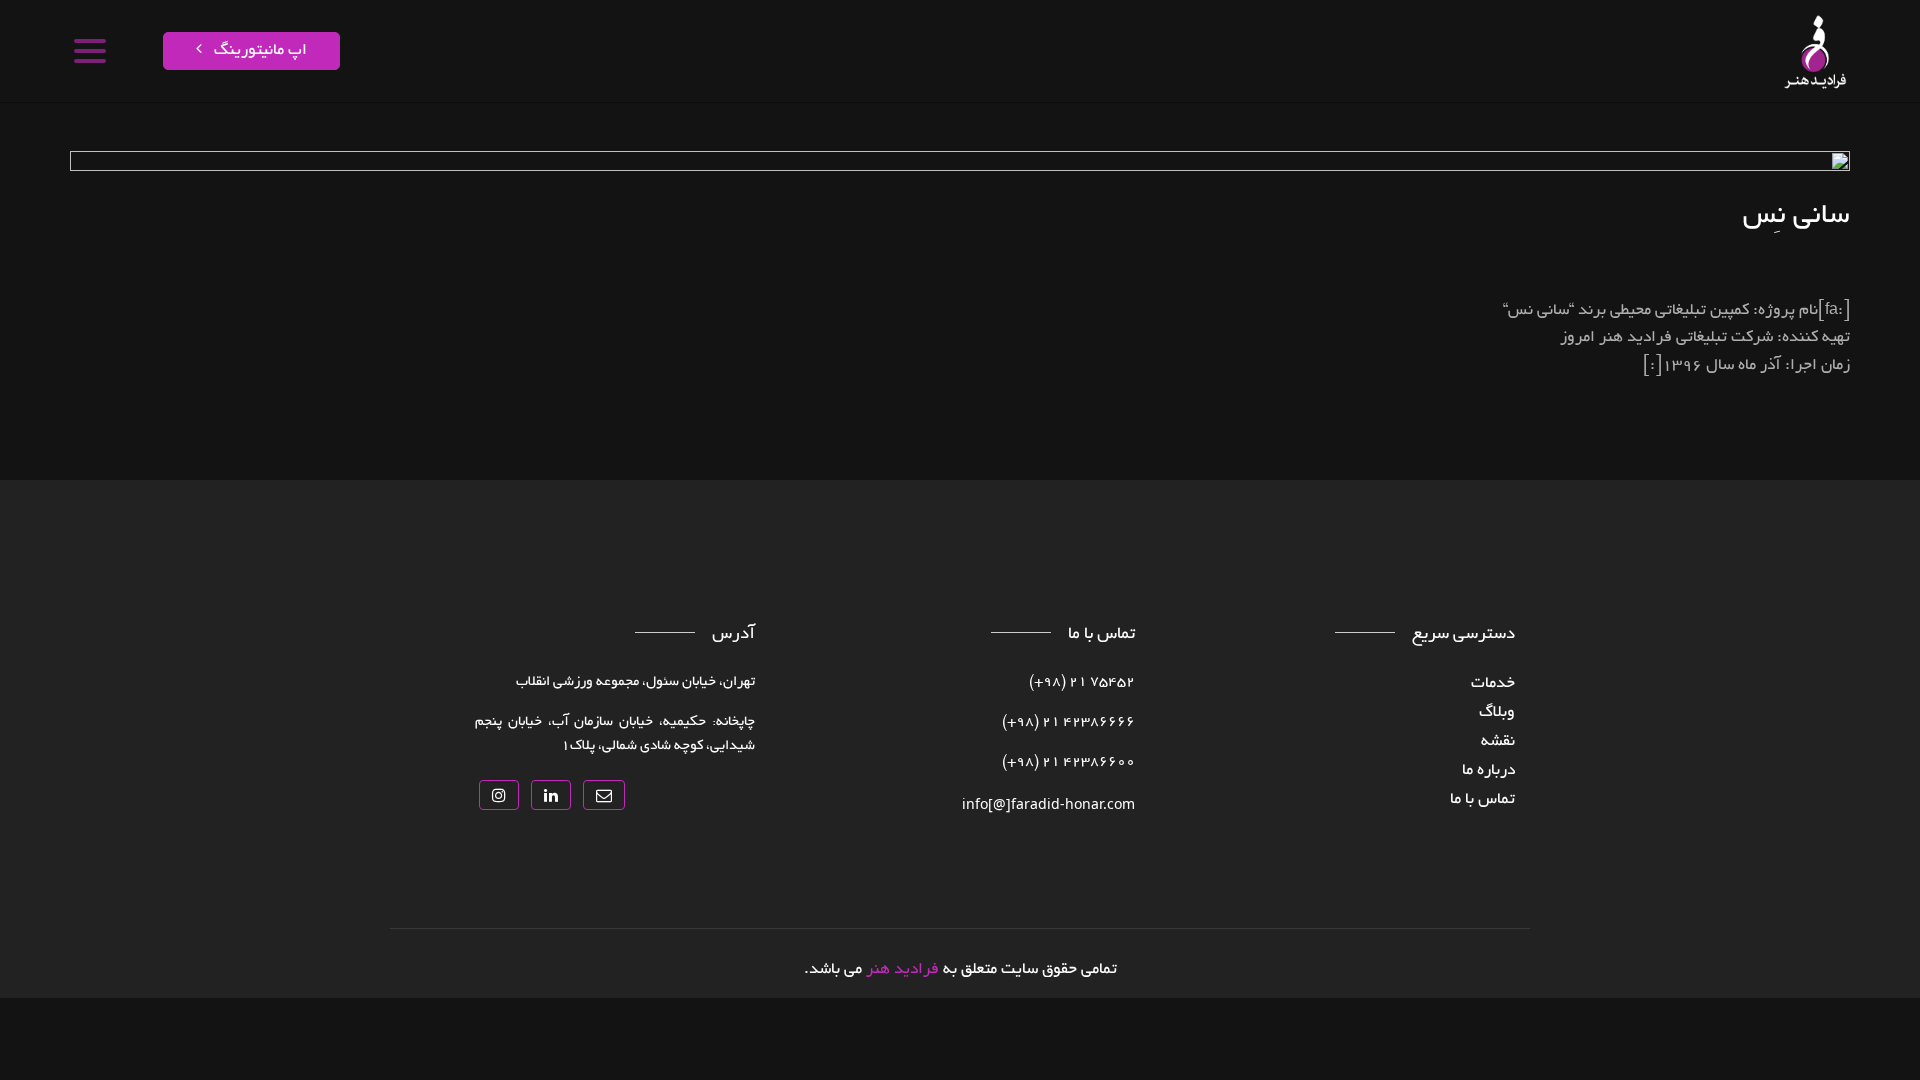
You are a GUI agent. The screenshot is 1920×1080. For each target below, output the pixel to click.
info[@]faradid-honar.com (1048, 803)
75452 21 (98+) (1082, 683)
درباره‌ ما (1488, 771)
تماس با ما (1157, 135)
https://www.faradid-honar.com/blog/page (1468, 135)
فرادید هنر (902, 970)
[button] (604, 795)
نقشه (1700, 135)
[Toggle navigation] (88, 51)
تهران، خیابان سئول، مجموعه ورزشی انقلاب (635, 683)
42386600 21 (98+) (1068, 763)
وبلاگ (1497, 713)
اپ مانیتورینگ (258, 51)
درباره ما (1227, 135)
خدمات (1750, 135)
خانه (1796, 135)
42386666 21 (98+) (1068, 723)
